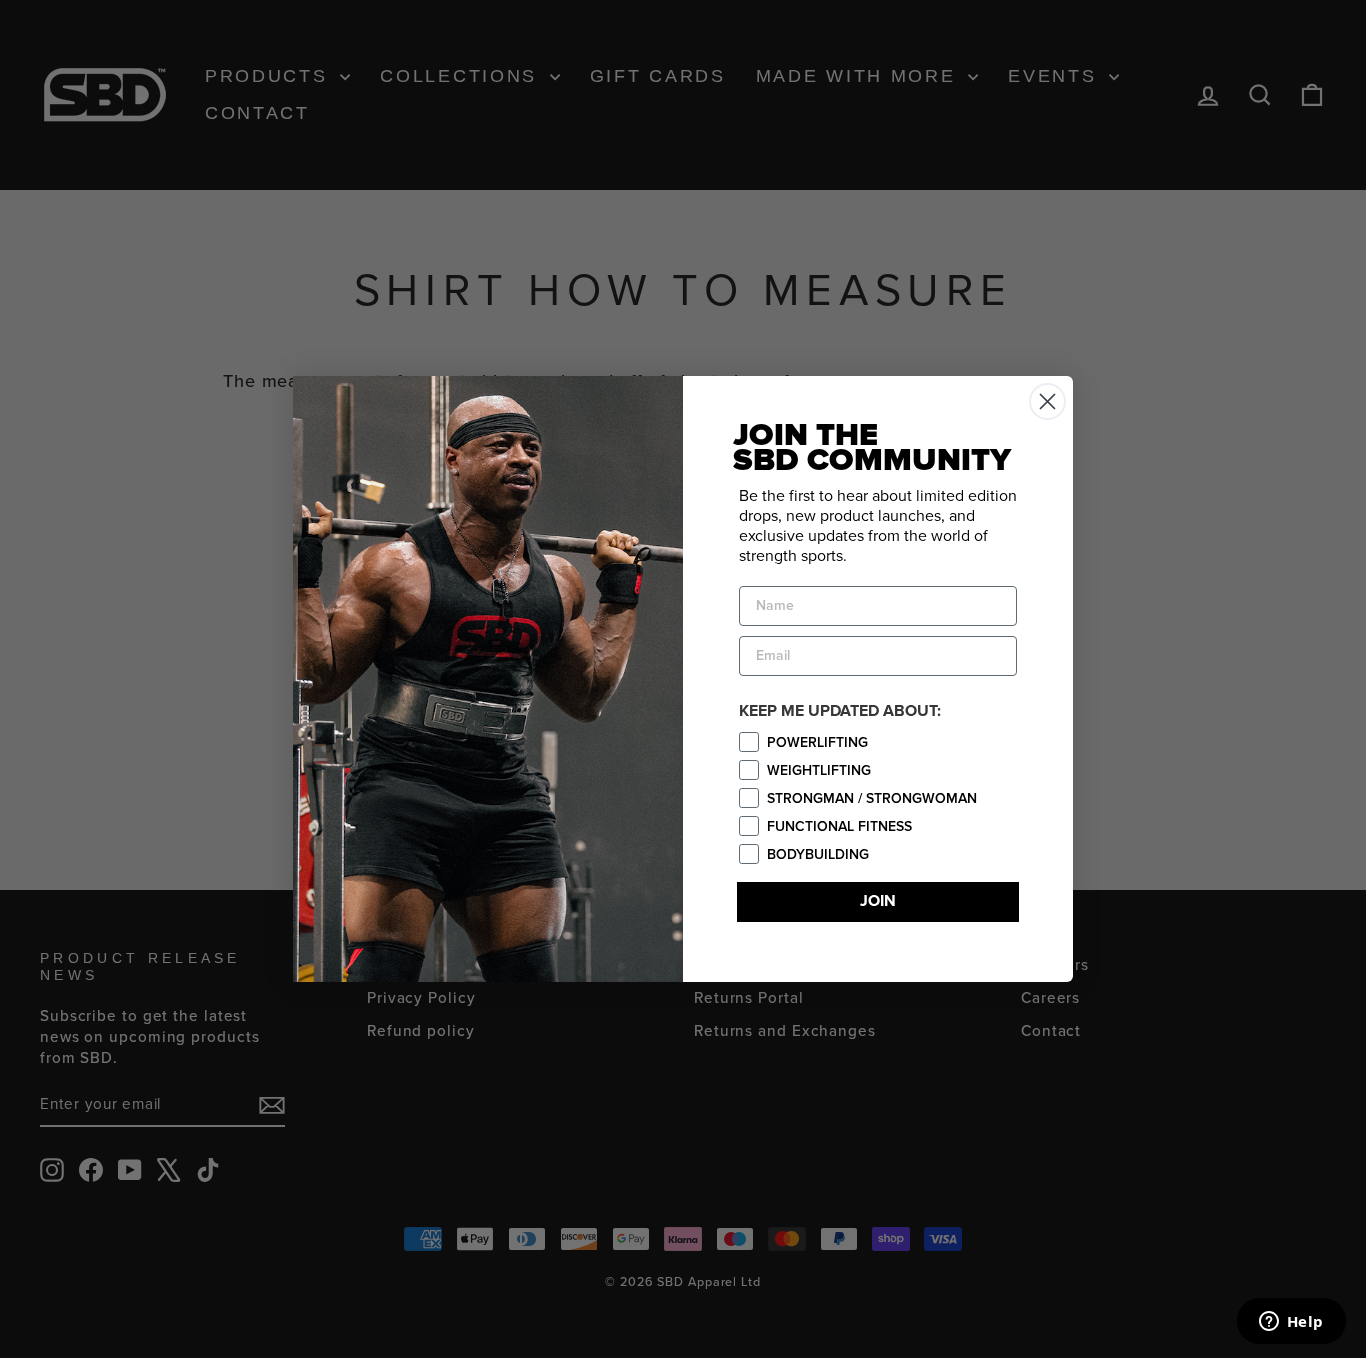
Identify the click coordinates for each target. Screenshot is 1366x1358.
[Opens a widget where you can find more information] (1291, 1323)
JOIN (878, 901)
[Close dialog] (1047, 401)
